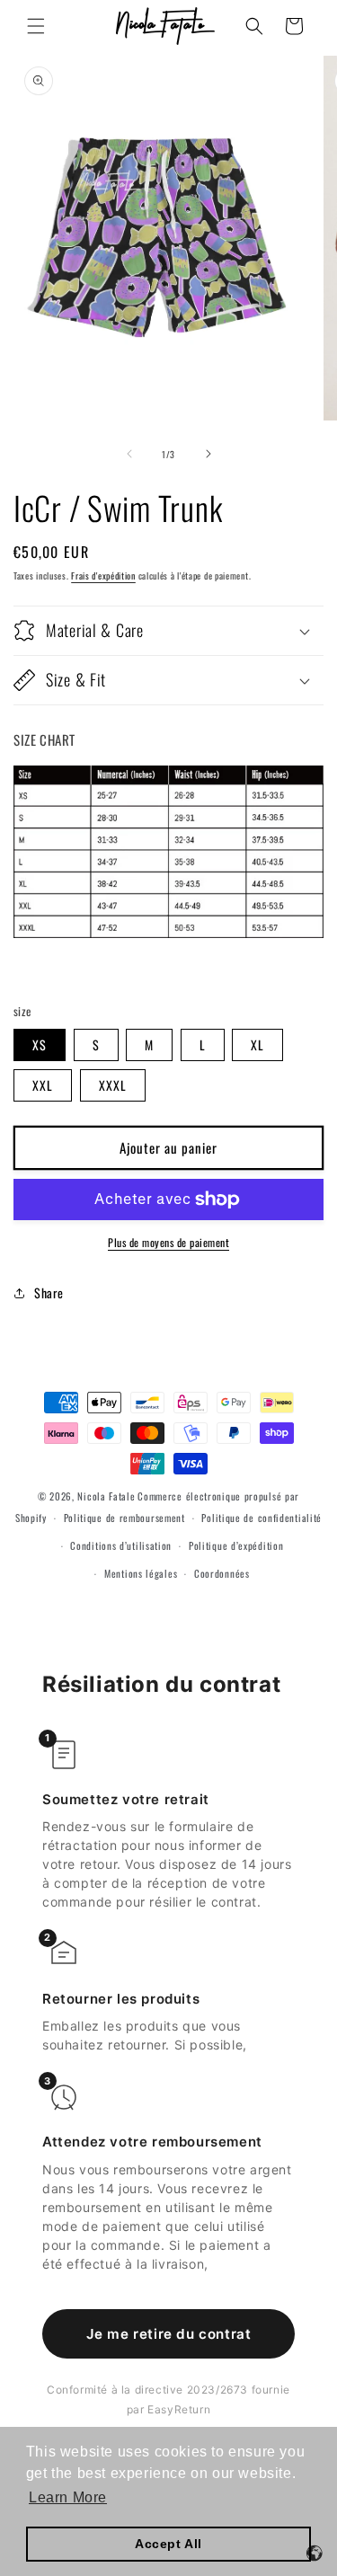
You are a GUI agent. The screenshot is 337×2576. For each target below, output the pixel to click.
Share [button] (49, 1292)
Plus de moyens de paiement (168, 1242)
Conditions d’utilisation (121, 1545)
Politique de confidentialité (262, 1518)
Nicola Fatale (106, 1496)
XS (40, 1045)
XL (257, 1045)
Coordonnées (222, 1573)
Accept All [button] (168, 2544)
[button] (36, 26)
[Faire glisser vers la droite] (208, 454)
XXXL (113, 1085)
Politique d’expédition (236, 1545)
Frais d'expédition (103, 575)
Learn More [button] (68, 2497)
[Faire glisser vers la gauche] (129, 454)
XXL (43, 1085)
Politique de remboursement (124, 1518)
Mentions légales (141, 1573)
